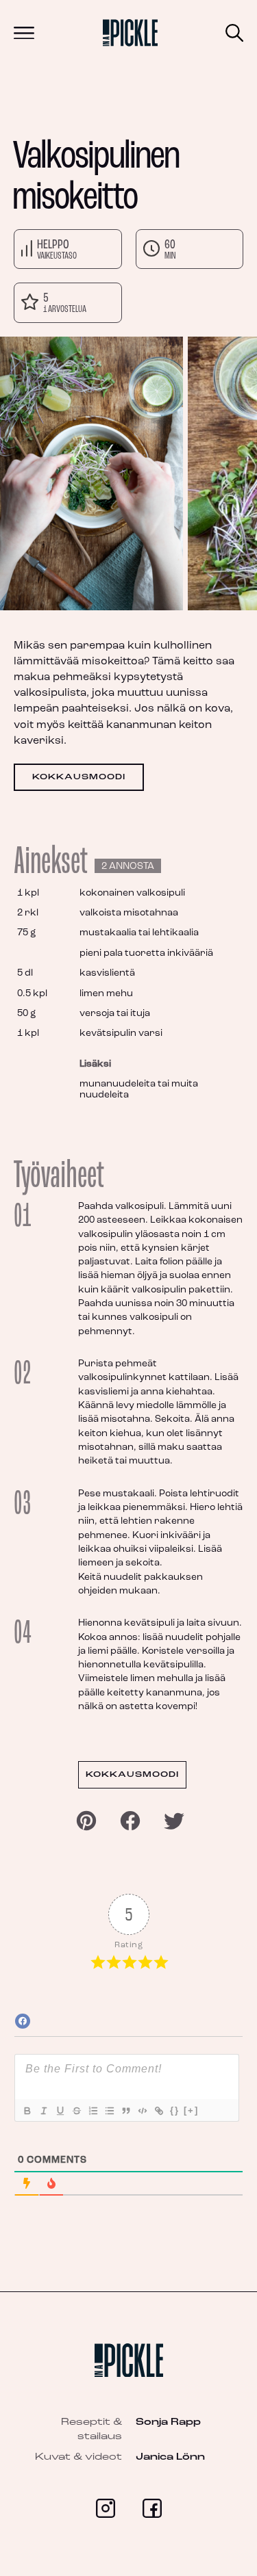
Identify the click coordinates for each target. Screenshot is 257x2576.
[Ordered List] (93, 2111)
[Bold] (27, 2111)
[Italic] (43, 2111)
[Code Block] (142, 2111)
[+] (191, 2110)
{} (175, 2110)
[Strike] (76, 2111)
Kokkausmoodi (79, 777)
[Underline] (60, 2111)
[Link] (158, 2111)
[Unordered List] (109, 2111)
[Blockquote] (125, 2111)
